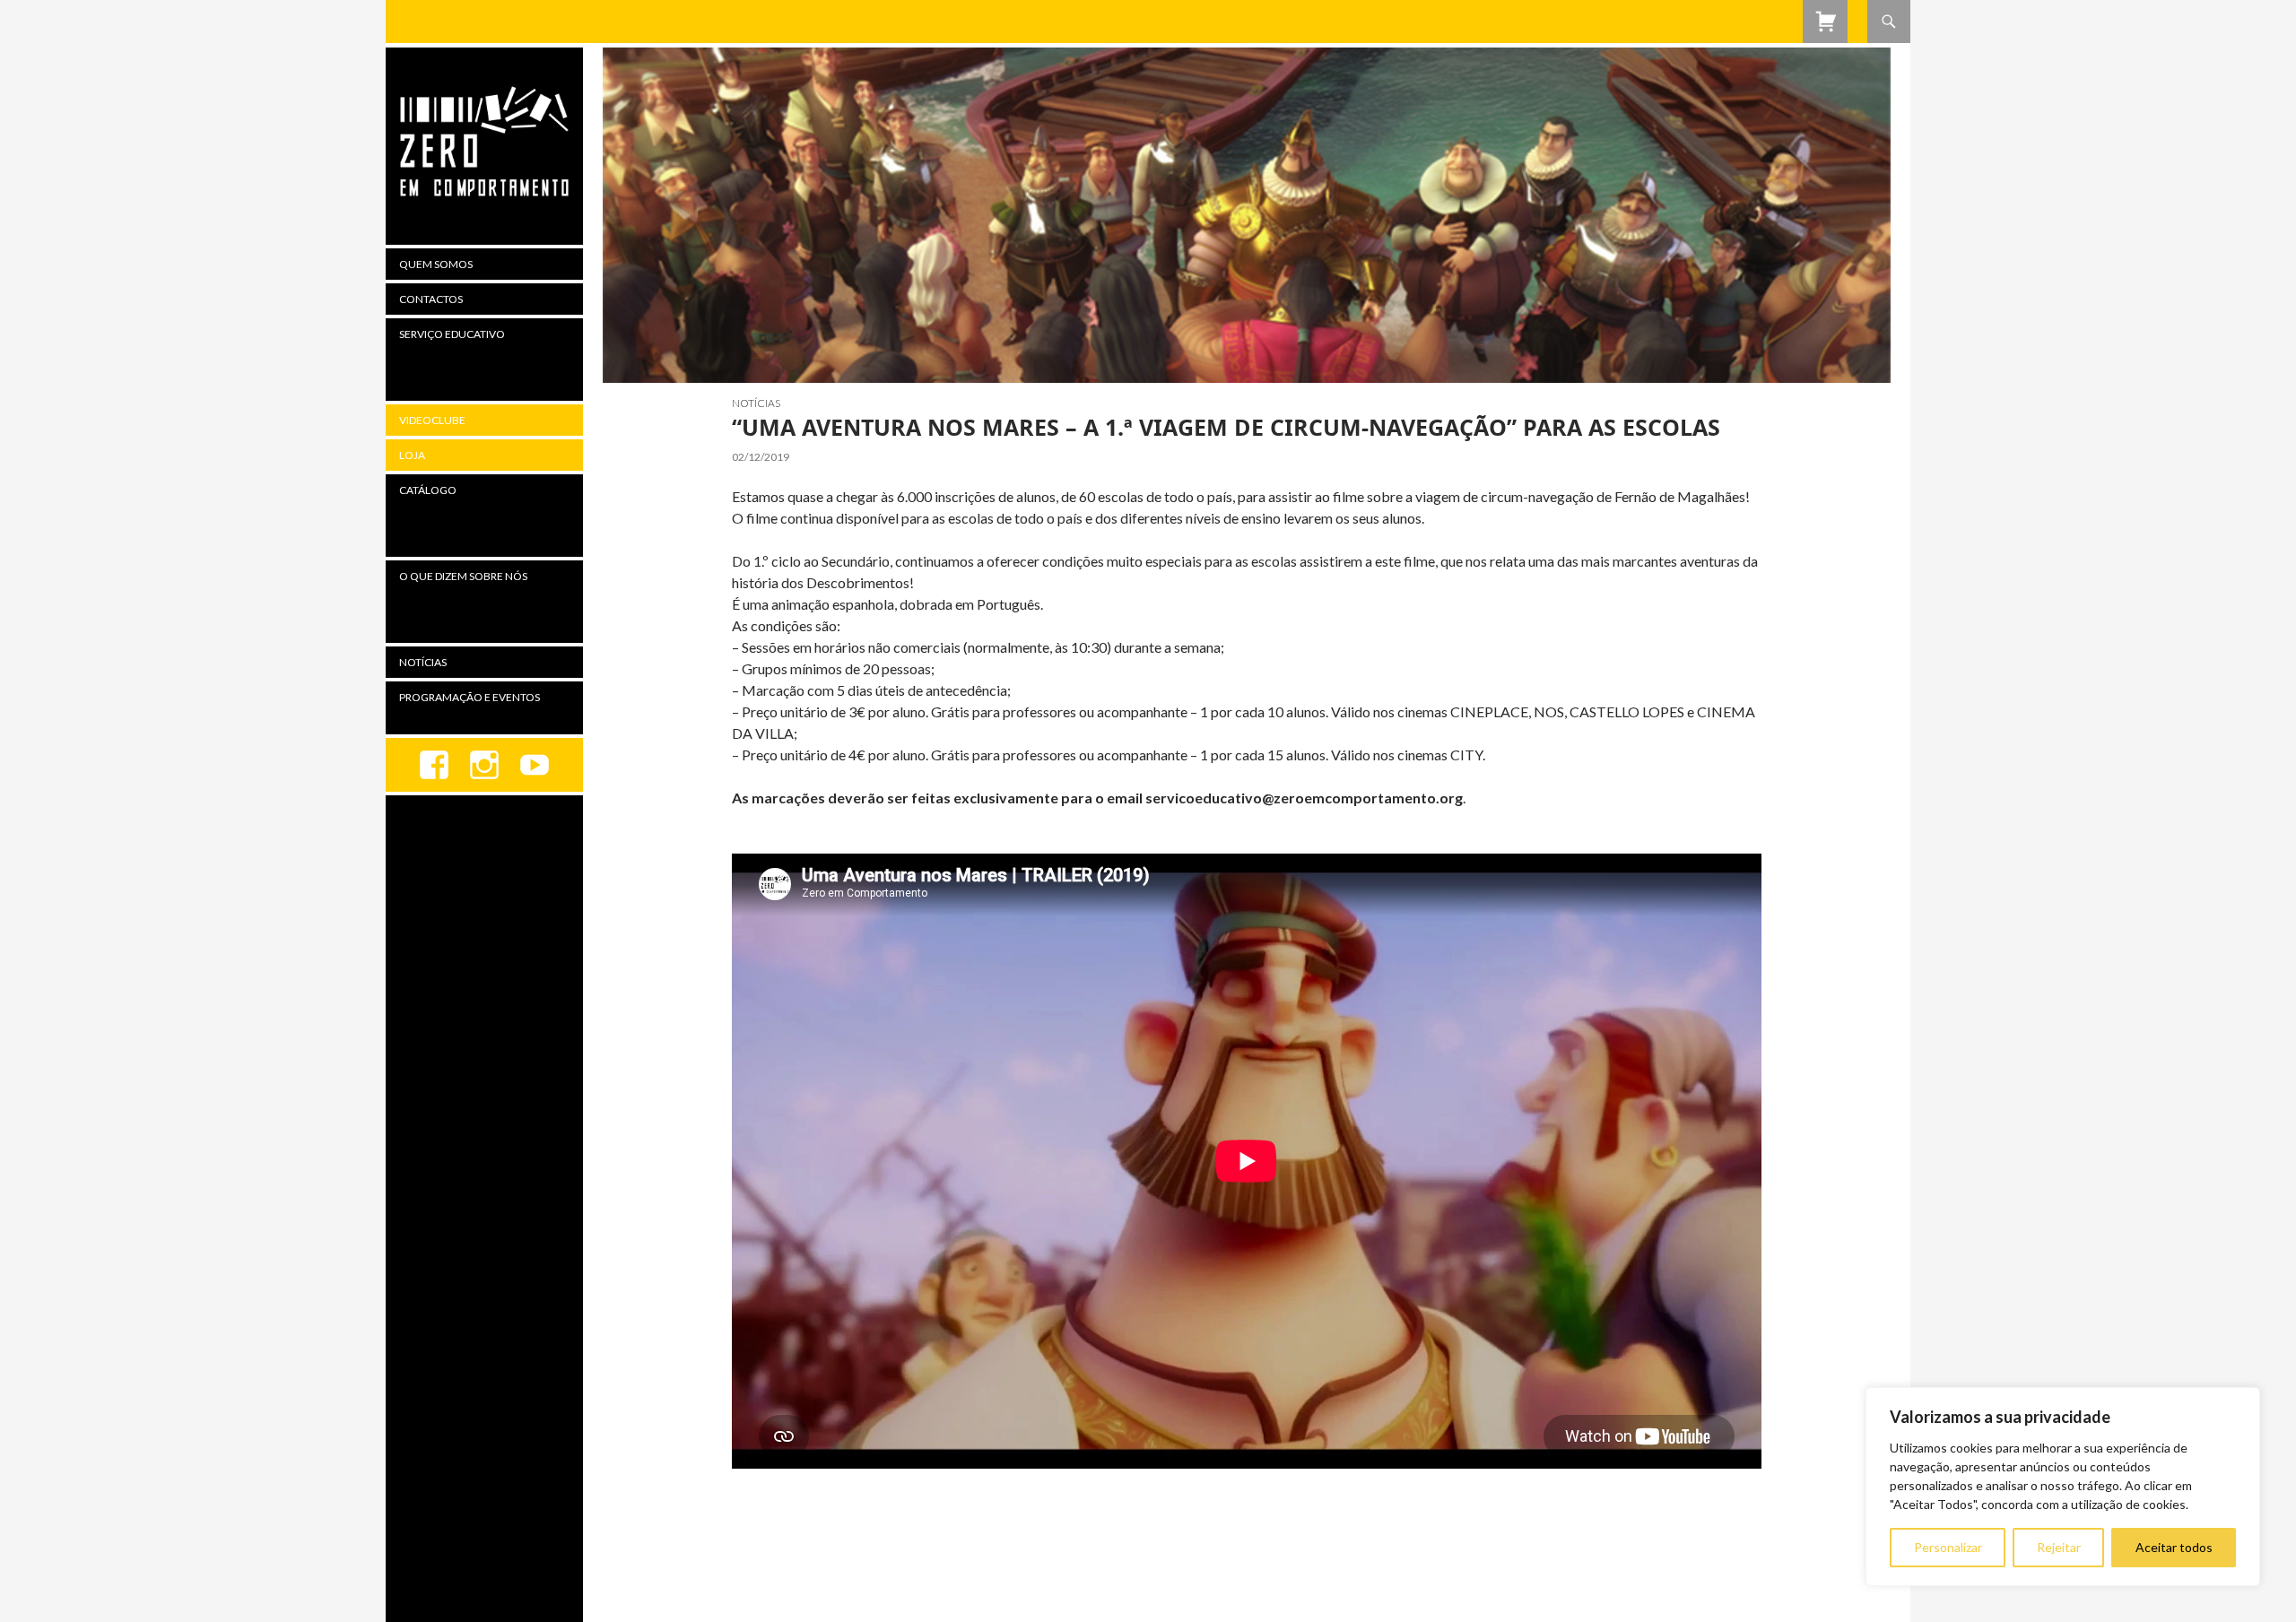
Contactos (431, 299)
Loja (412, 455)
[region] (2063, 1487)
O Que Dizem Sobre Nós (463, 576)
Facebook (434, 765)
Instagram (484, 765)
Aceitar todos (2174, 1547)
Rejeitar (2059, 1547)
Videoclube (432, 420)
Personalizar (1948, 1547)
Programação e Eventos (470, 697)
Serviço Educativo (452, 334)
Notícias (756, 403)
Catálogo (428, 490)
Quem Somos (436, 264)
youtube (535, 765)
